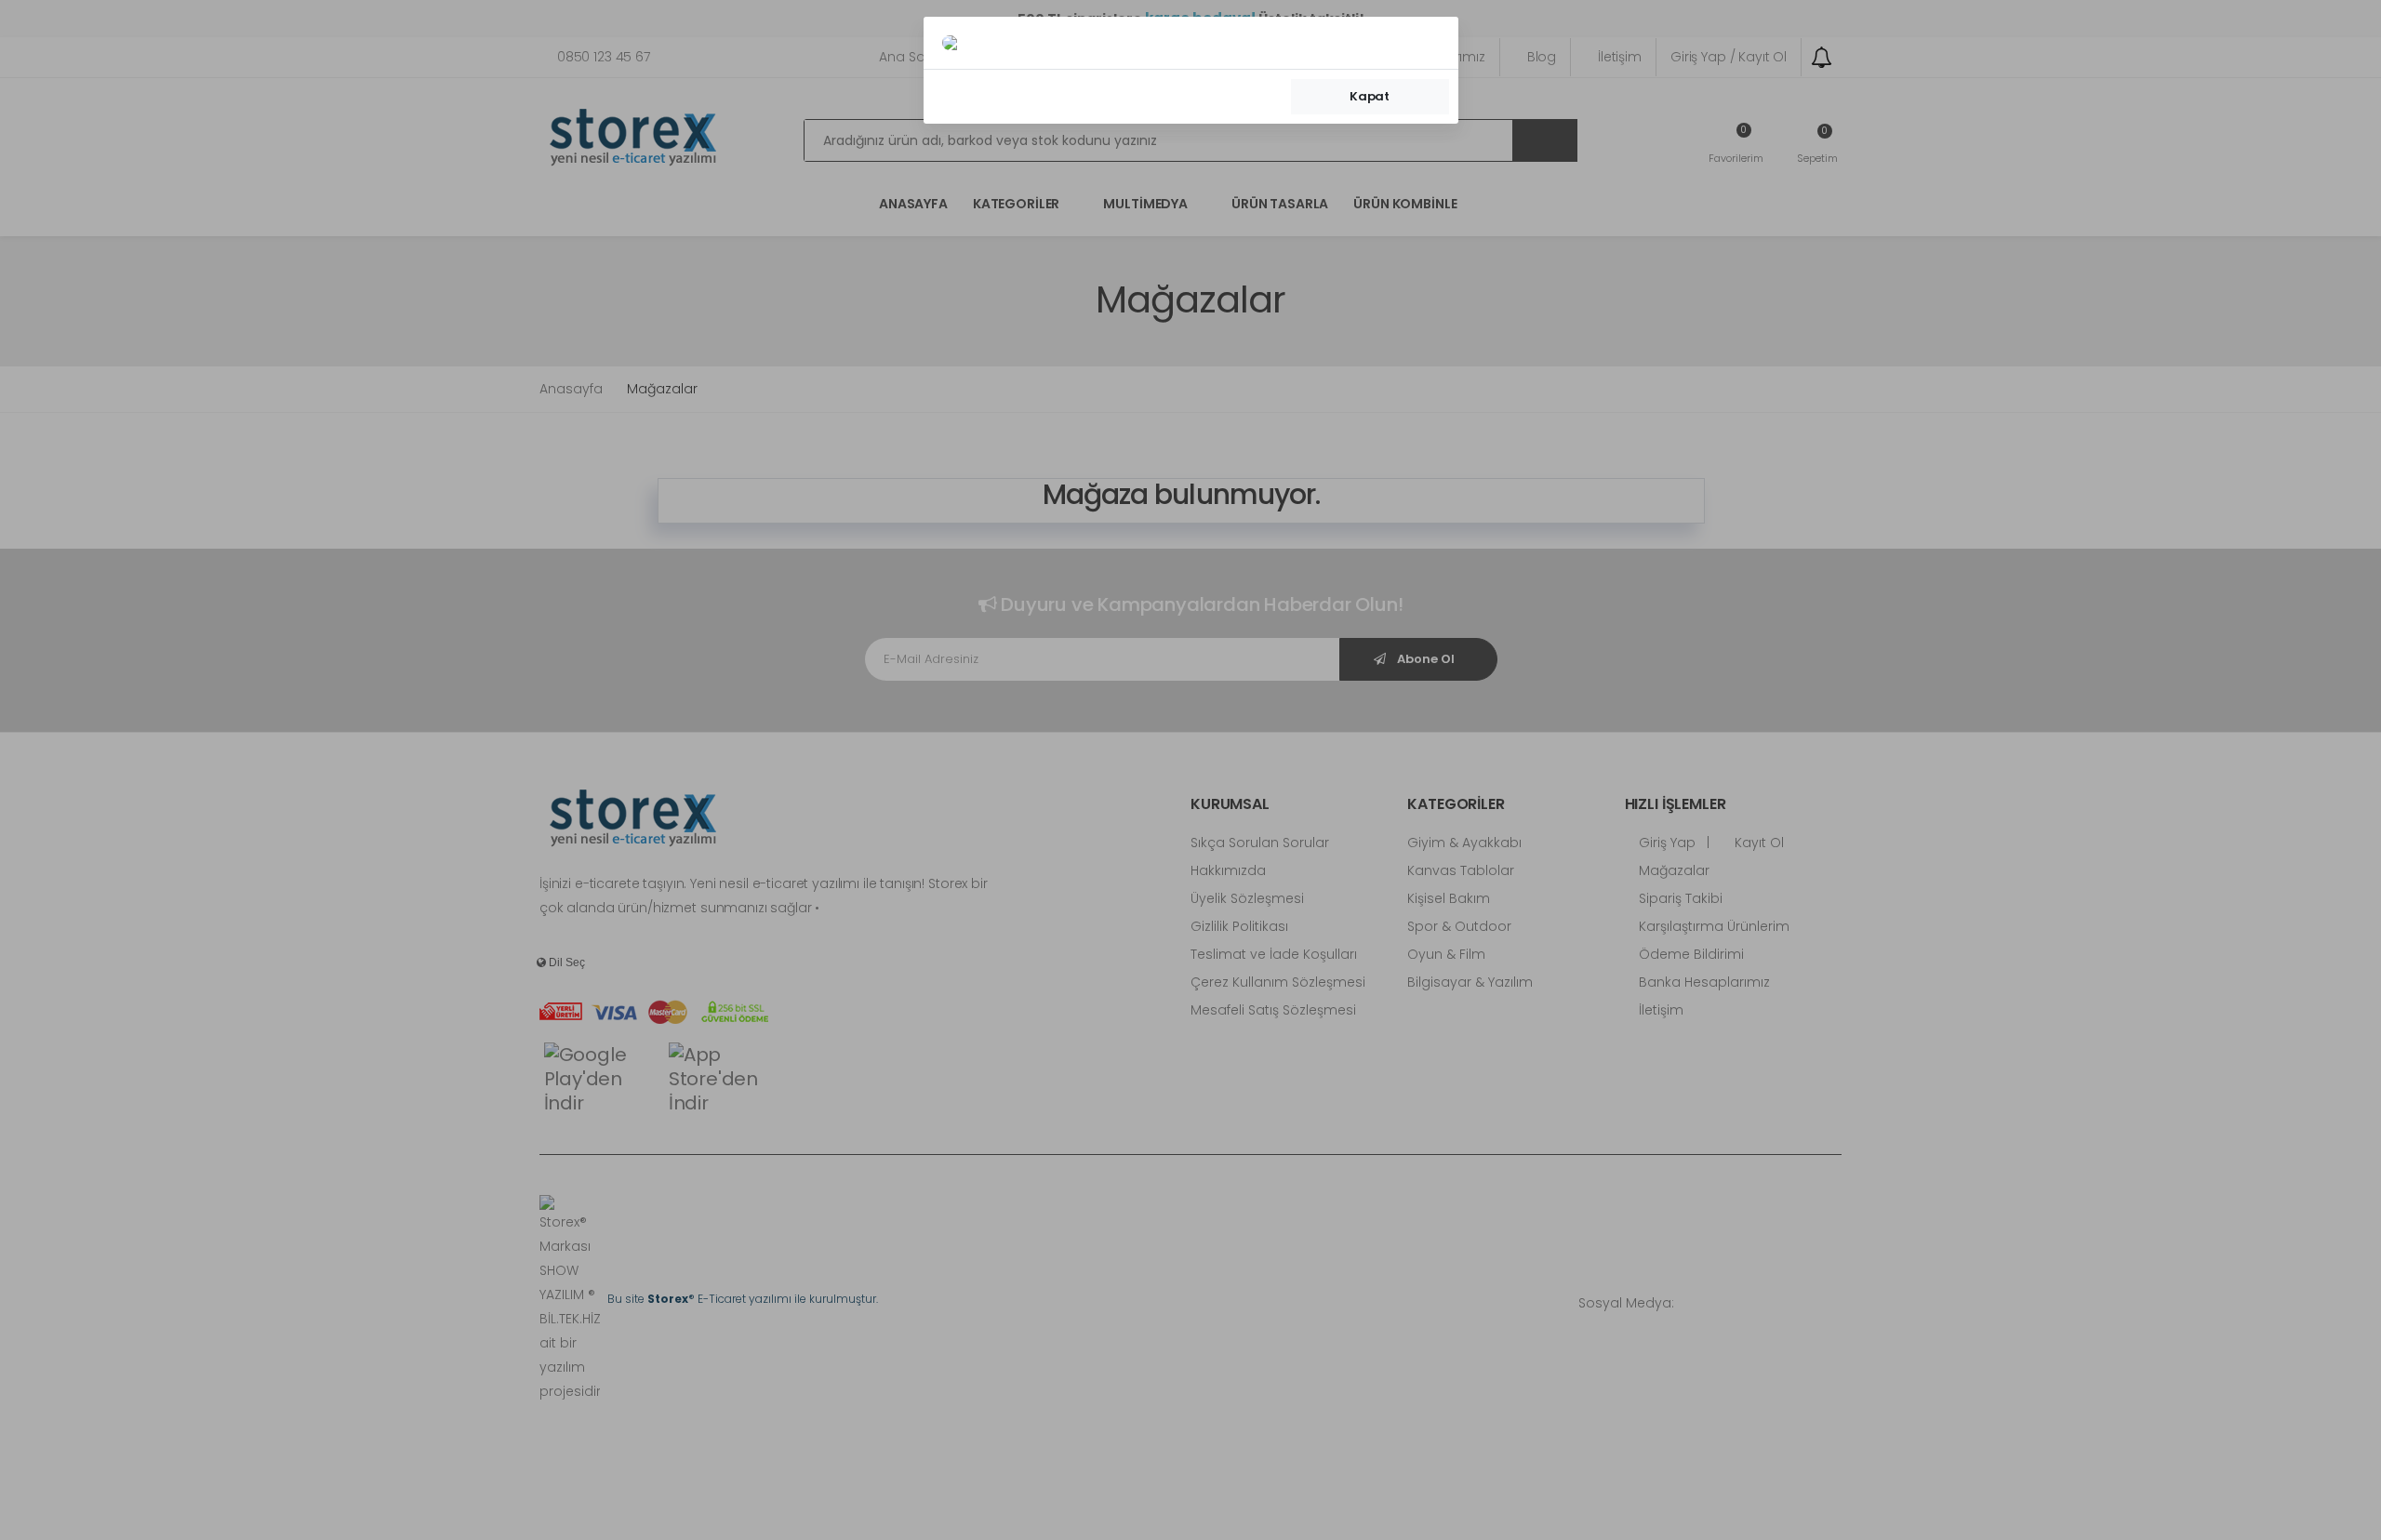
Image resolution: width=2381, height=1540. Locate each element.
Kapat (1370, 96)
